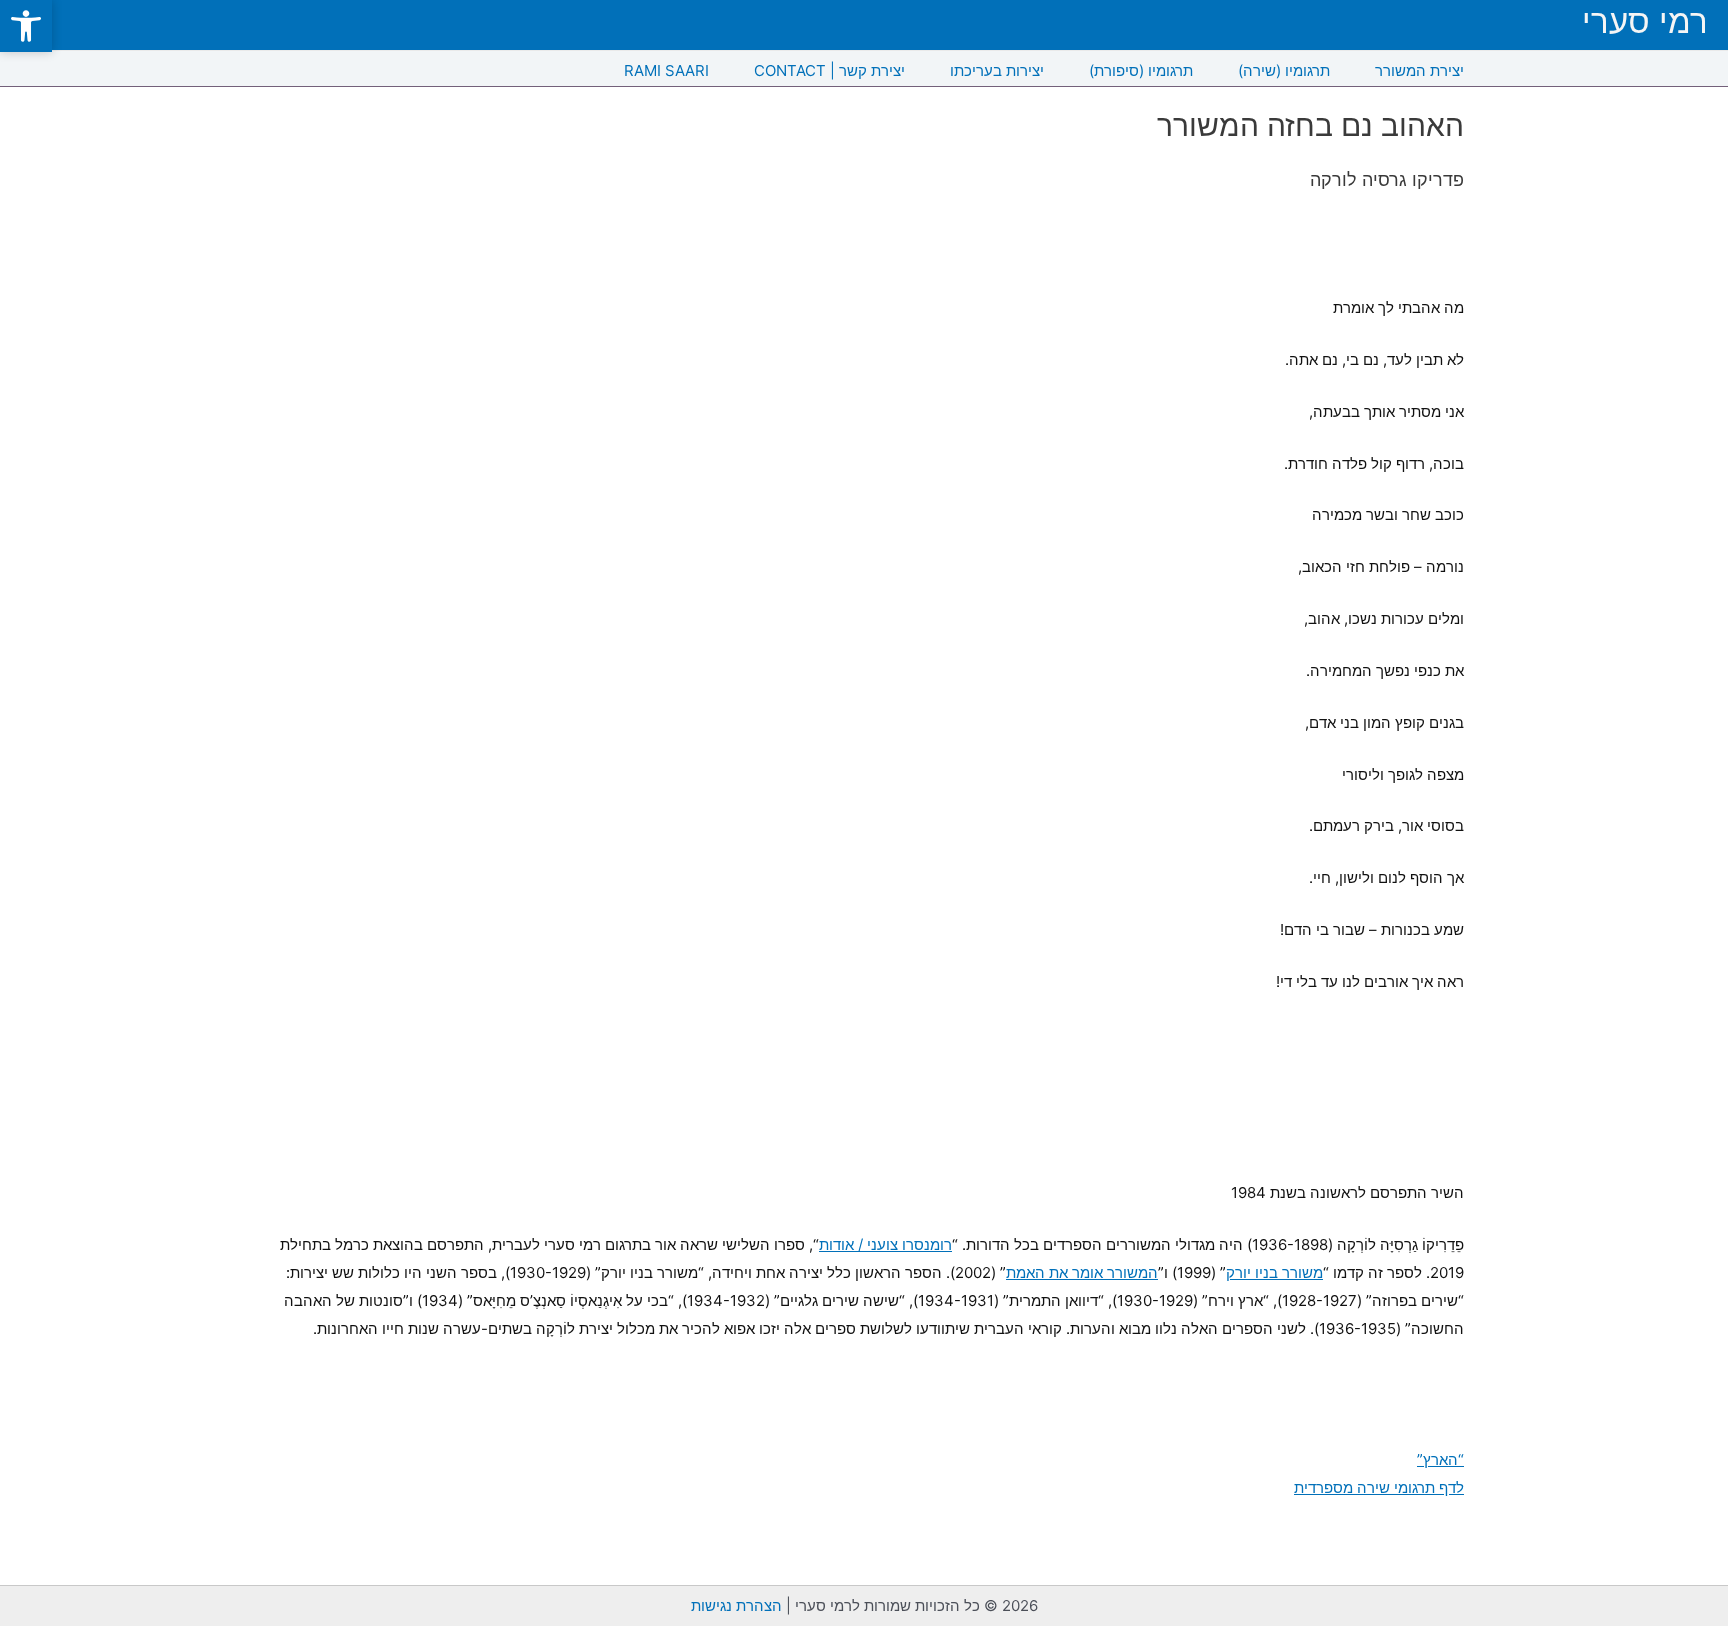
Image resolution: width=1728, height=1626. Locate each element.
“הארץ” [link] (1440, 1459)
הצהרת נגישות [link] (736, 1605)
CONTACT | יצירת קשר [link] (829, 70)
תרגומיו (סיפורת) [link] (1141, 70)
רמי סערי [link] (1645, 21)
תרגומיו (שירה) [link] (1284, 70)
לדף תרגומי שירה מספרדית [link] (1379, 1487)
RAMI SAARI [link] (666, 70)
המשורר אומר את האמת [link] (1082, 1272)
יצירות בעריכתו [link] (997, 70)
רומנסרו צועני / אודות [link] (885, 1244)
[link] (26, 26)
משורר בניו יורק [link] (1274, 1272)
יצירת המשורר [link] (1419, 70)
